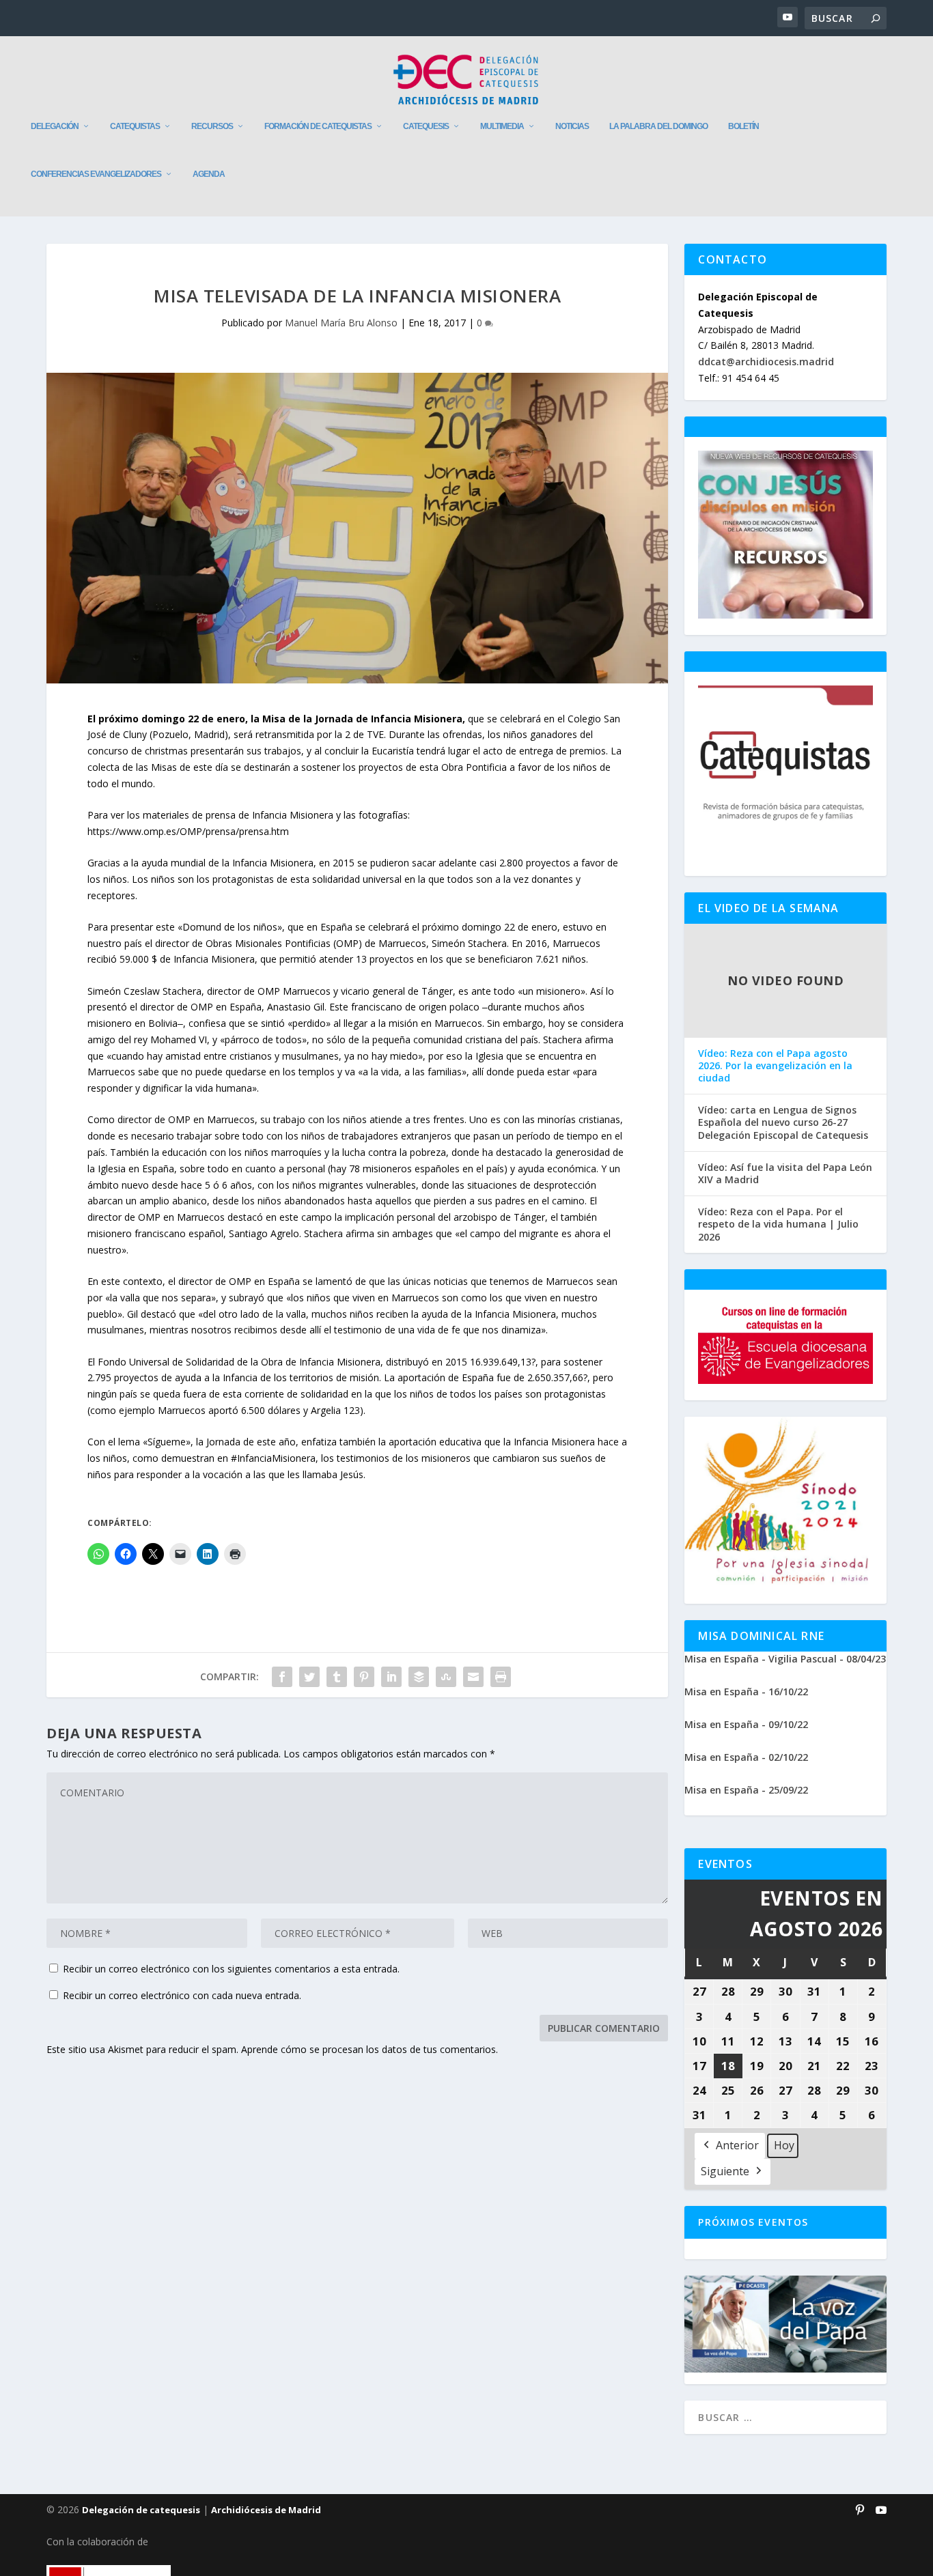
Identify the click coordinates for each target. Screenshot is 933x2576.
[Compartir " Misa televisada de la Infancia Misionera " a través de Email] (473, 1677)
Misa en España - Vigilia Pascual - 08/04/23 (785, 1659)
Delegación (55, 126)
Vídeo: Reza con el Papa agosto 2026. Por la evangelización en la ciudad (775, 1066)
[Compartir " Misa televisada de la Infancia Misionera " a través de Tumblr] (337, 1677)
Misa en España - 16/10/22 (746, 1692)
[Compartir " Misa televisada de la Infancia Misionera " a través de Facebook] (282, 1677)
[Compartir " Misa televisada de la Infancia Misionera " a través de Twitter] (309, 1677)
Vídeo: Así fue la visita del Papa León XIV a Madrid (785, 1174)
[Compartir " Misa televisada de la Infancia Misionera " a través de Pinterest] (364, 1677)
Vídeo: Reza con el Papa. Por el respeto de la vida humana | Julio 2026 (778, 1224)
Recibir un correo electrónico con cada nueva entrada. (182, 1995)
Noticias (572, 126)
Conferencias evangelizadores (96, 174)
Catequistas (135, 126)
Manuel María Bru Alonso (341, 323)
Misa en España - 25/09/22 (746, 1790)
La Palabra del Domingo (658, 126)
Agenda (209, 174)
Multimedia (502, 126)
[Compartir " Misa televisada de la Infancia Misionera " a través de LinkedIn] (391, 1677)
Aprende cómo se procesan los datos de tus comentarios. (370, 2049)
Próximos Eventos (753, 2222)
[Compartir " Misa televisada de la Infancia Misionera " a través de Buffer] (419, 1677)
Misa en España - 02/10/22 (746, 1757)
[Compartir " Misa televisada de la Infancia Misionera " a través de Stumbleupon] (446, 1677)
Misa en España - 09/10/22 (746, 1724)
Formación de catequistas (318, 126)
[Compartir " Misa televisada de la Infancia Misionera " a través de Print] (501, 1677)
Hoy (784, 2145)
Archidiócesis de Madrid (266, 2510)
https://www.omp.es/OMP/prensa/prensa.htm (188, 831)
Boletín (743, 126)
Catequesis (426, 126)
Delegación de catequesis (141, 2510)
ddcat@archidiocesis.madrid (766, 362)
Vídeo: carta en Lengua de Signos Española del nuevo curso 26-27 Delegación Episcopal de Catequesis (783, 1122)
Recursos (212, 126)
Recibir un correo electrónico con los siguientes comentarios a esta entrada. (231, 1969)
